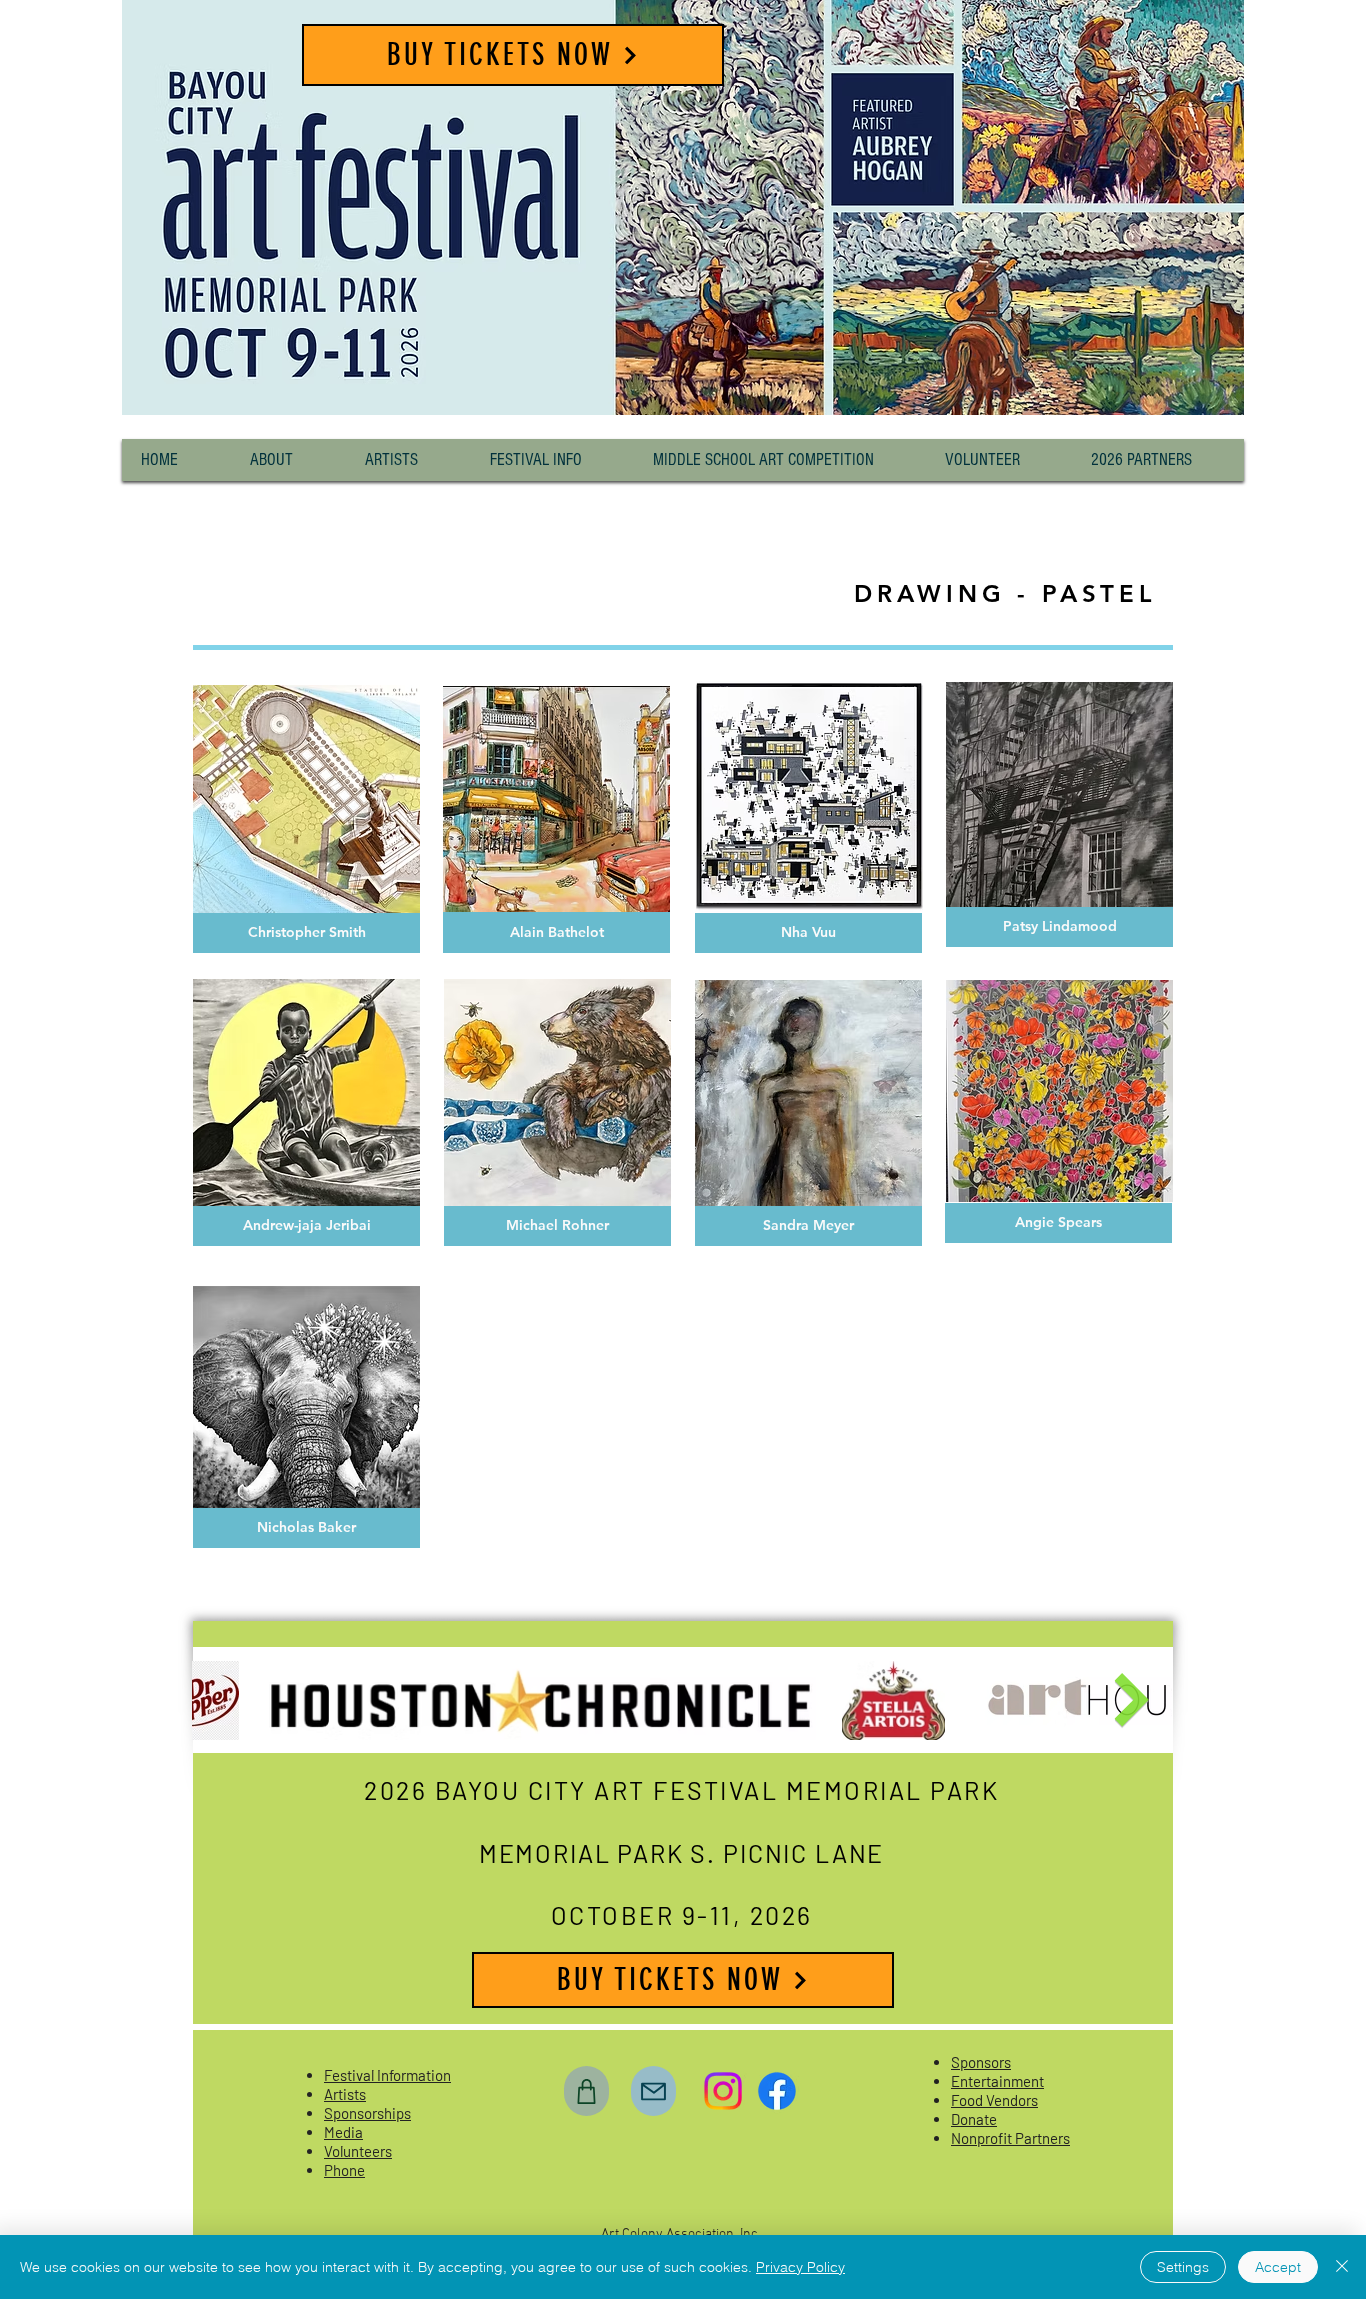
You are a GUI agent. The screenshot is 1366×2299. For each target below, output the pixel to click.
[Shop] (586, 2091)
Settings (1183, 2267)
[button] (288, 460)
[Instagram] (723, 2091)
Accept (1278, 2267)
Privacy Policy (800, 2267)
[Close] (1342, 2267)
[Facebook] (777, 2091)
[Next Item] (1131, 1701)
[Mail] (653, 2091)
